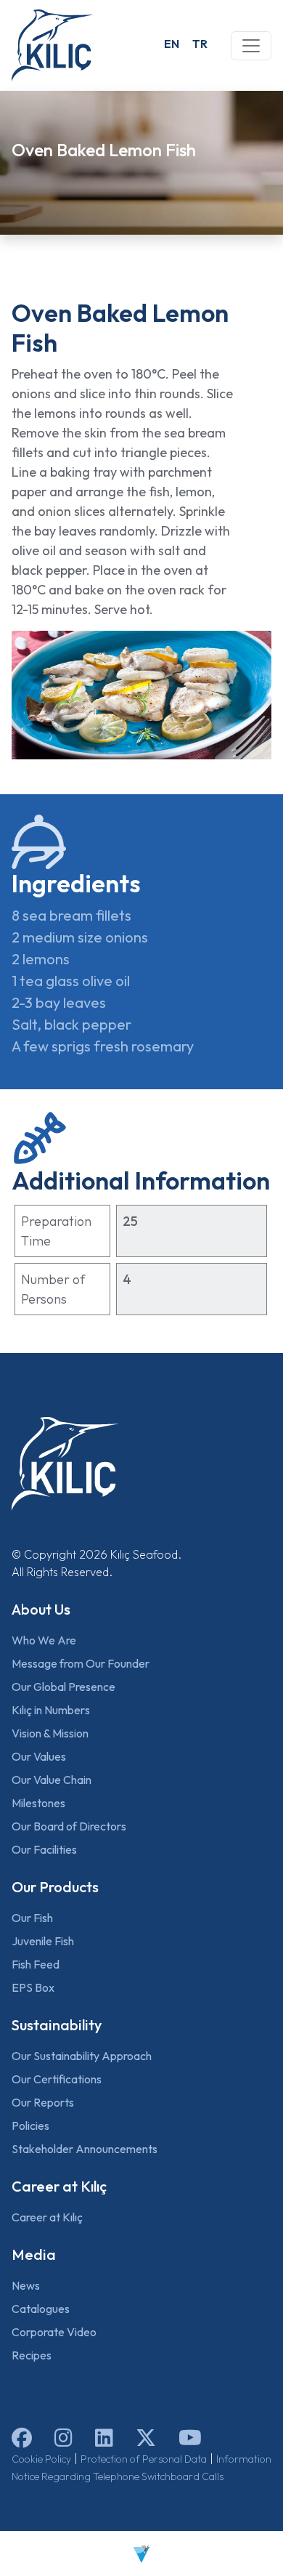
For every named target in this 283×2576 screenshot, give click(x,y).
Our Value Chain (52, 1780)
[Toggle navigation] (251, 46)
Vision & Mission (50, 1733)
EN (172, 44)
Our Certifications (57, 2079)
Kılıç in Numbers (51, 1710)
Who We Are (44, 1640)
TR (200, 44)
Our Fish (32, 1918)
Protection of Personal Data (144, 2459)
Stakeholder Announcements (85, 2149)
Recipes (32, 2355)
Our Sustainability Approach (82, 2056)
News (26, 2285)
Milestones (38, 1803)
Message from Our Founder (81, 1663)
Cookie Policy (41, 2459)
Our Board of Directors (69, 1826)
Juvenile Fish (43, 1941)
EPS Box (33, 1987)
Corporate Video (54, 2332)
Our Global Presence (63, 1687)
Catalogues (41, 2309)
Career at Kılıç (47, 2217)
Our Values (39, 1756)
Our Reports (43, 2102)
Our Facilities (44, 1849)
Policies (30, 2125)
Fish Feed (36, 1964)
